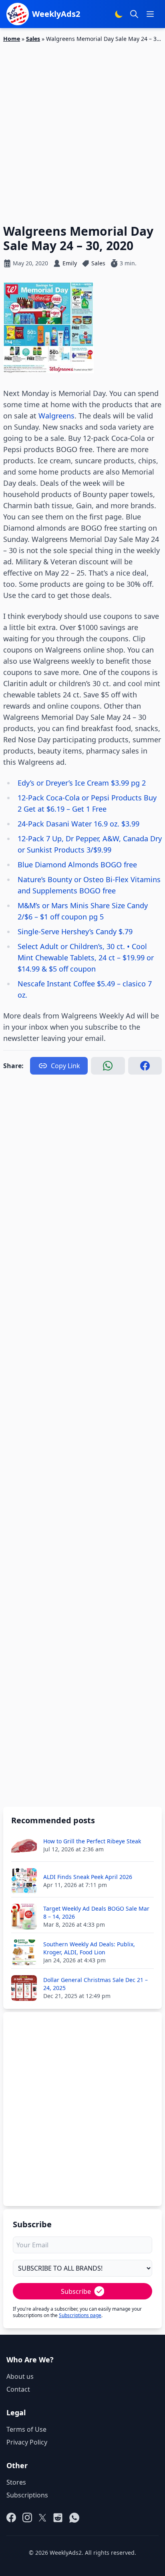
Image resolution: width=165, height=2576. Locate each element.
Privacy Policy (27, 2442)
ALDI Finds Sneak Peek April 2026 (88, 1877)
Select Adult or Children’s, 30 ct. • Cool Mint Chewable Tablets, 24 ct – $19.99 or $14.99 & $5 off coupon (86, 958)
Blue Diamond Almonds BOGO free (77, 865)
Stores (16, 2482)
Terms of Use (26, 2429)
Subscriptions (27, 2495)
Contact (18, 2389)
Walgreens (56, 416)
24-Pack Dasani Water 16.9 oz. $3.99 (78, 824)
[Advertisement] (82, 129)
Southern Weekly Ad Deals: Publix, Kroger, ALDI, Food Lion (89, 1948)
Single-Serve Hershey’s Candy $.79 (75, 931)
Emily (70, 263)
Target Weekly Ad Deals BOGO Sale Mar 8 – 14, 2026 (96, 1912)
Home (12, 39)
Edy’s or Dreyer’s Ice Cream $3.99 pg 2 (82, 783)
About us (20, 2376)
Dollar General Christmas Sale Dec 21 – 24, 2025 (96, 1984)
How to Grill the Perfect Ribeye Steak (92, 1841)
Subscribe (76, 2291)
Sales (33, 39)
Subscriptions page (80, 2315)
